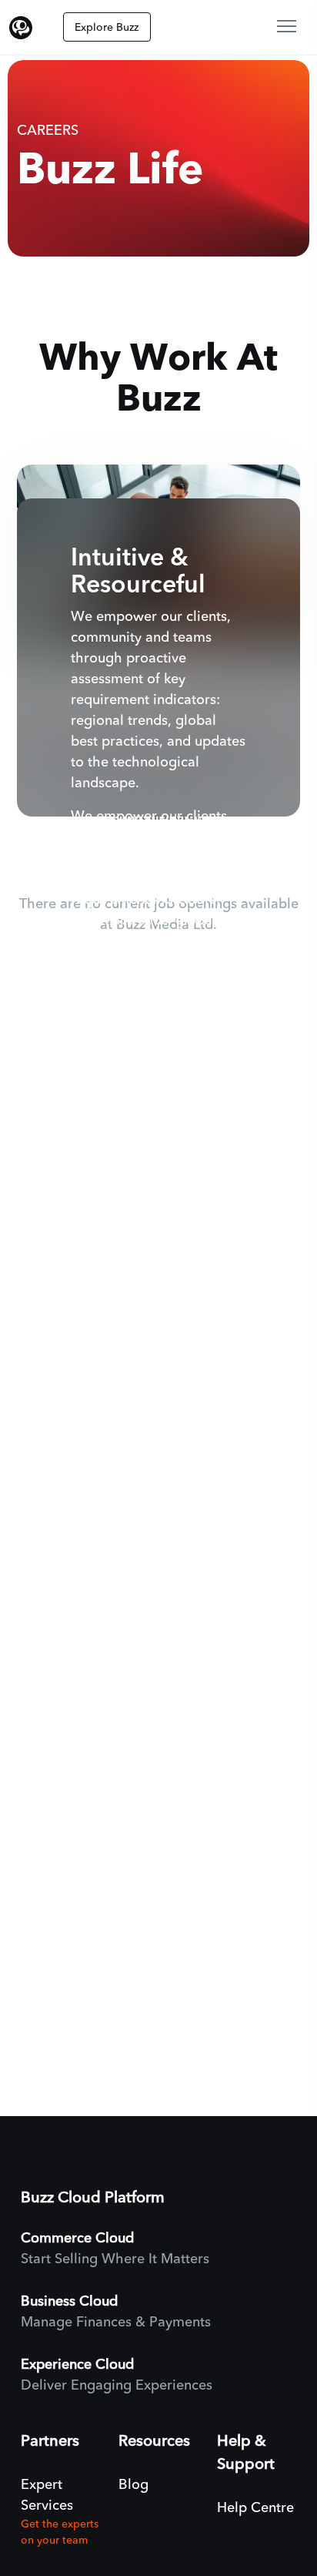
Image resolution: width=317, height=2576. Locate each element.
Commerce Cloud (77, 2238)
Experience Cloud (77, 2365)
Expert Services (47, 2495)
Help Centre (255, 2508)
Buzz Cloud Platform (93, 2197)
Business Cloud (69, 2301)
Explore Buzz (107, 27)
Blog (133, 2485)
